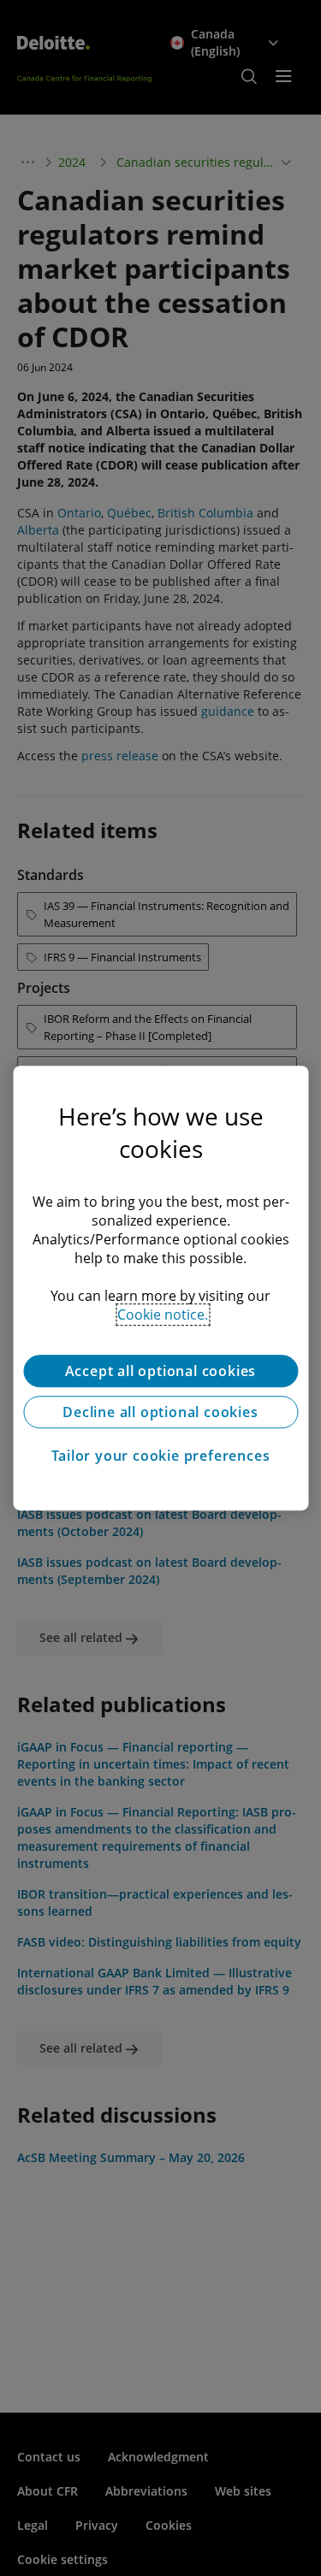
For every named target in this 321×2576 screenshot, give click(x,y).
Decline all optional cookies (160, 1412)
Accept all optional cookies (161, 1371)
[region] (160, 1288)
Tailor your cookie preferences (161, 1456)
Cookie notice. (163, 1315)
